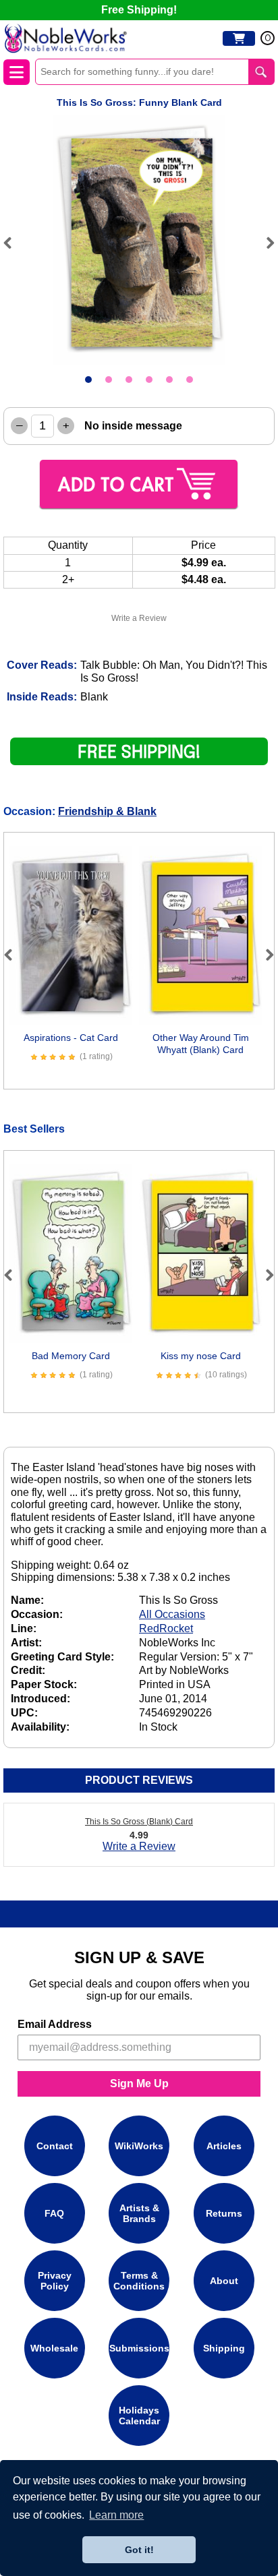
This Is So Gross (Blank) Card (139, 1822)
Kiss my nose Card (201, 1356)
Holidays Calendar (139, 2416)
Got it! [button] (139, 2550)
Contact (55, 2146)
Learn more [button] (116, 2515)
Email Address (55, 2024)
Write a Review (139, 618)
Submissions (139, 2348)
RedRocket (166, 1628)
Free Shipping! (139, 10)
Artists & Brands (139, 2213)
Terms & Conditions (139, 2281)
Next (265, 243)
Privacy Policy (55, 2281)
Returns (224, 2213)
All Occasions (172, 1614)
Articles (224, 2146)
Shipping (224, 2348)
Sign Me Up (139, 2084)
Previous (13, 243)
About (224, 2281)
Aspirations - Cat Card (71, 1038)
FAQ (54, 2213)
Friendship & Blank (107, 811)
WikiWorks (139, 2146)
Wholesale (54, 2348)
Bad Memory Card (71, 1356)
